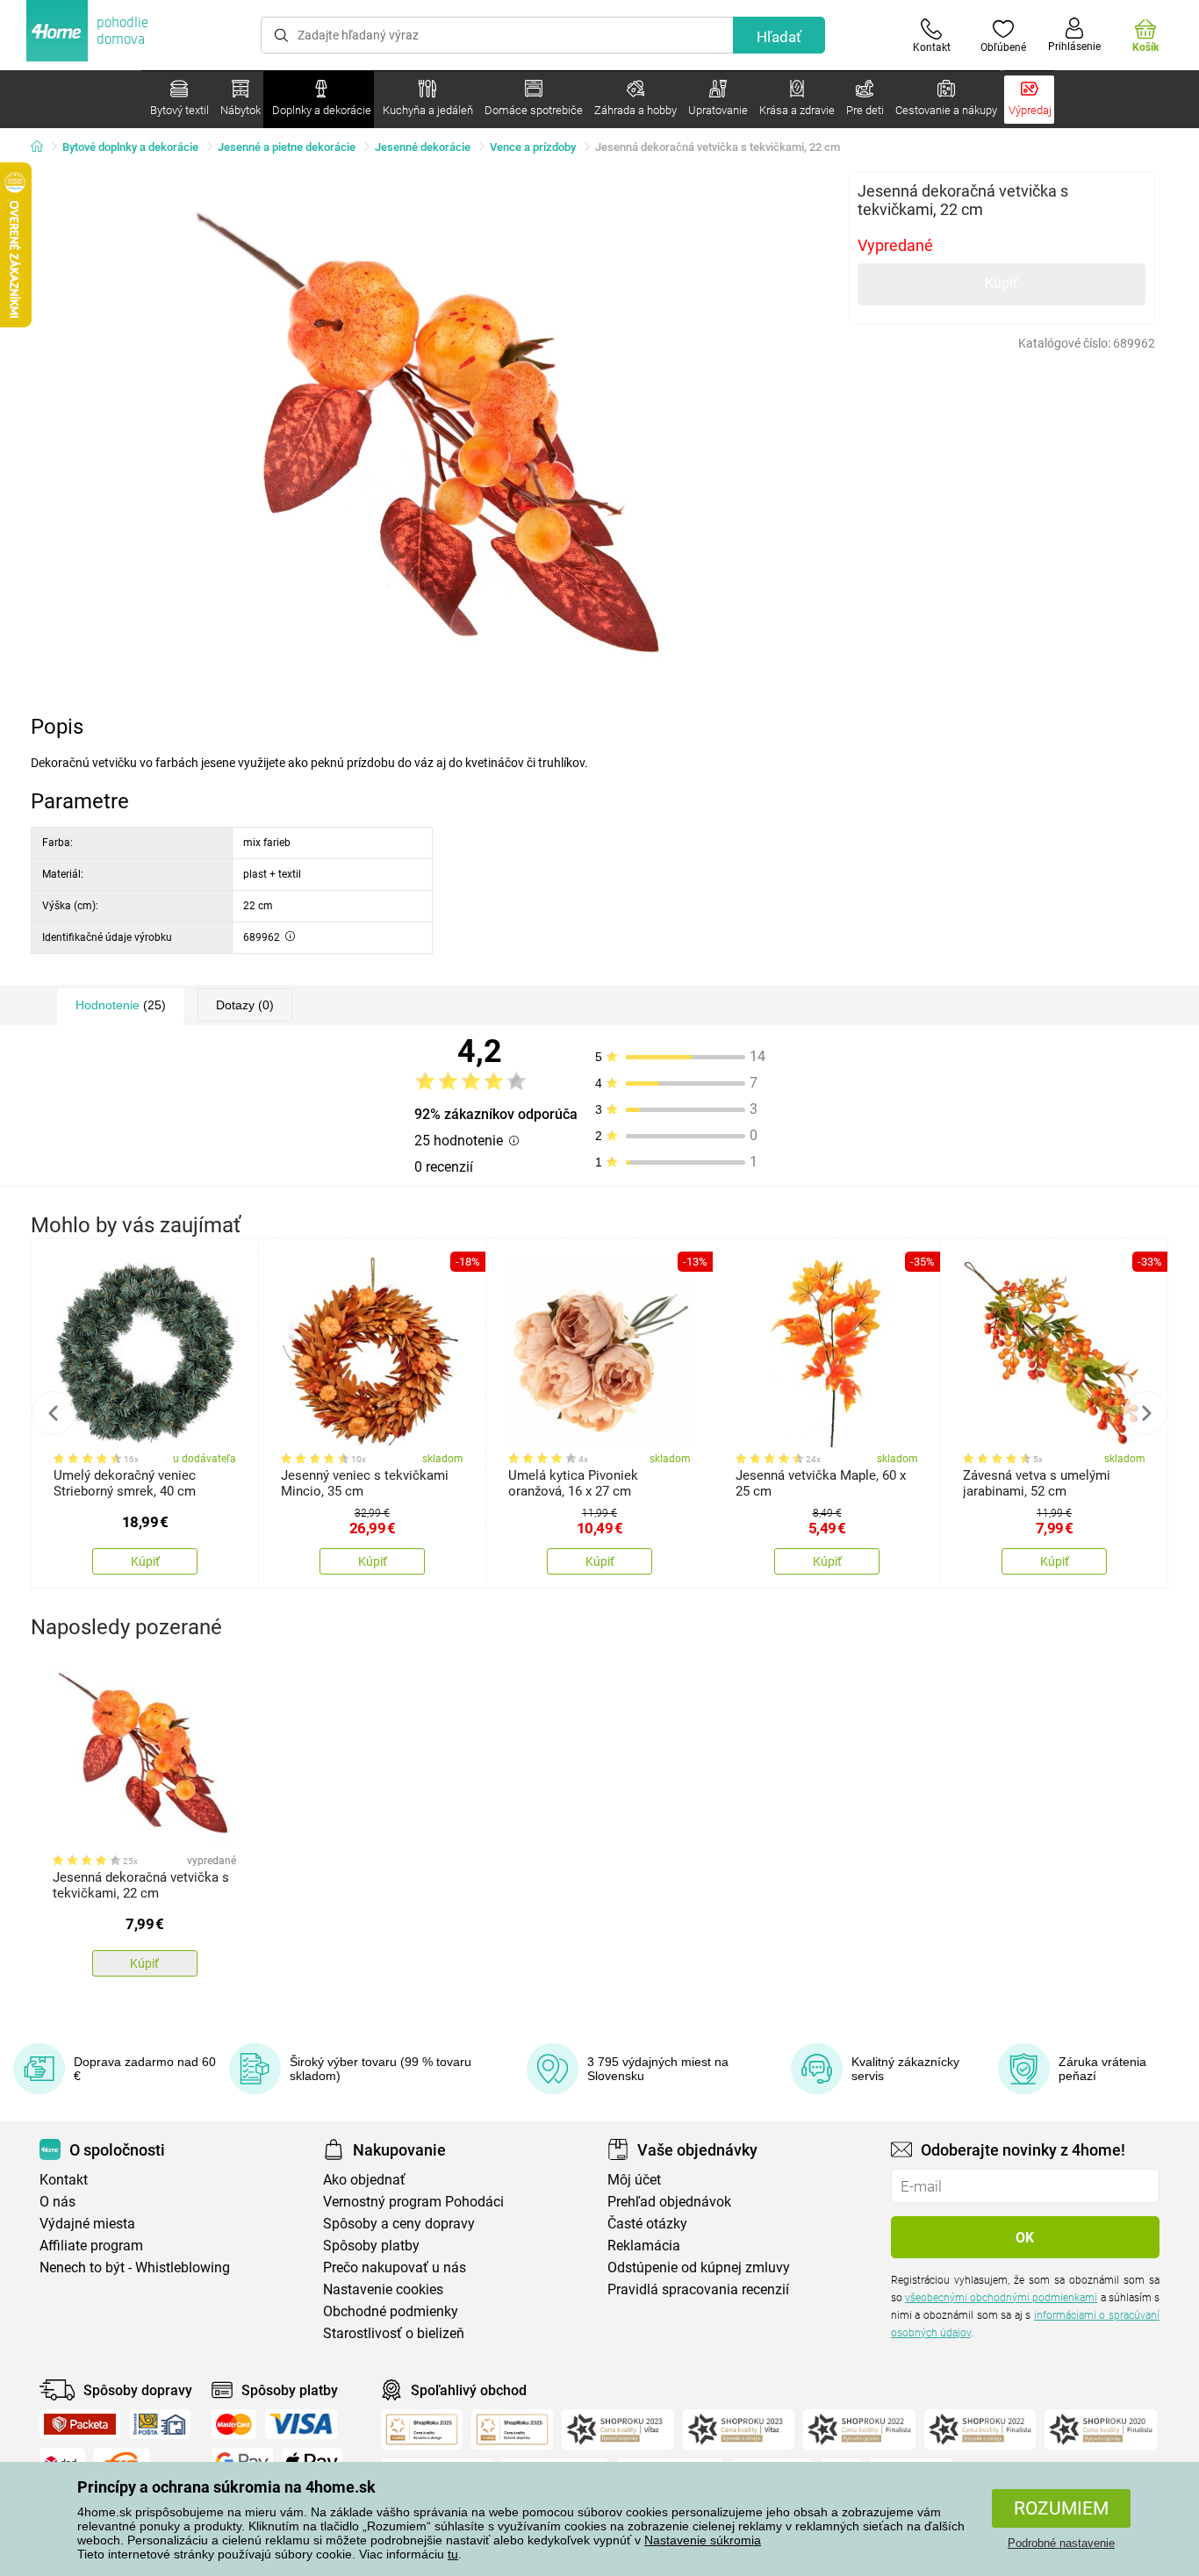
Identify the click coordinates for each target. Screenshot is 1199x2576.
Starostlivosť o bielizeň (394, 2333)
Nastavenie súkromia (703, 2540)
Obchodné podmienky (391, 2311)
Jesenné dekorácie (423, 147)
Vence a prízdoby (533, 147)
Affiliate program (91, 2246)
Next (1145, 1413)
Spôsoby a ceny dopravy (399, 2224)
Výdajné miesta (87, 2224)
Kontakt (64, 2180)
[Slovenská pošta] (160, 2424)
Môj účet (634, 2180)
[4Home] (43, 147)
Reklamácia (644, 2246)
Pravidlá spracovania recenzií (698, 2289)
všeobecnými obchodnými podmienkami (1001, 2298)
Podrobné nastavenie (1061, 2543)
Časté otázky (647, 2224)
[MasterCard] (234, 2424)
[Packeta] (80, 2424)
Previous (54, 1413)
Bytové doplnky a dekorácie (130, 147)
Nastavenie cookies (383, 2289)
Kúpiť (1002, 283)
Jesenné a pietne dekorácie (287, 147)
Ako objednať (364, 2180)
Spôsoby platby (371, 2246)
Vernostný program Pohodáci (413, 2202)
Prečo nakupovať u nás (395, 2267)
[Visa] (301, 2424)
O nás (57, 2202)
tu (453, 2554)
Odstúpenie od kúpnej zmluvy (699, 2267)
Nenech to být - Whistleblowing (135, 2267)
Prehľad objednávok (669, 2202)
